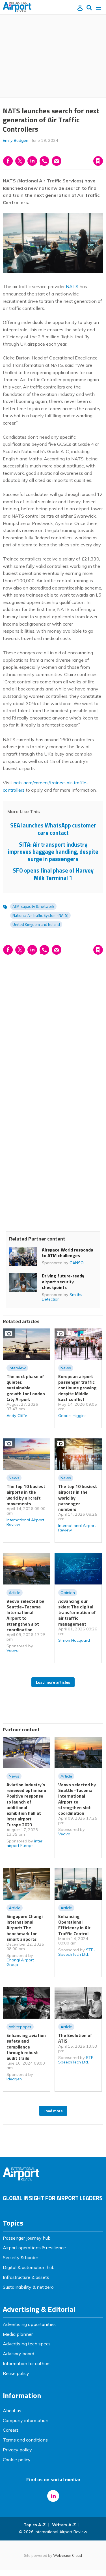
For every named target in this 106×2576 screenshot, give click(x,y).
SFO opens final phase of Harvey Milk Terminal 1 (53, 874)
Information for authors (27, 2363)
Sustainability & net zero (28, 2287)
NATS (72, 286)
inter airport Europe (24, 1843)
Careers (11, 2430)
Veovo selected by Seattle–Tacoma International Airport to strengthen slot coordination (25, 1615)
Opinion (68, 1593)
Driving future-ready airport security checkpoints (63, 1282)
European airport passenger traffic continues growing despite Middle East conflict (77, 1388)
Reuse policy (16, 2373)
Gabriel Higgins (72, 1416)
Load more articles (53, 1682)
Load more (53, 2111)
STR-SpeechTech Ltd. (77, 1952)
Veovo (13, 1650)
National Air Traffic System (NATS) (40, 915)
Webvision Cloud (68, 2555)
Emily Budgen (16, 140)
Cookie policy (17, 2460)
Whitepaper (20, 2027)
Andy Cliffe (17, 1416)
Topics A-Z (35, 2525)
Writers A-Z (64, 2525)
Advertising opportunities (29, 2324)
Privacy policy (17, 2450)
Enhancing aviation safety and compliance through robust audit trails (26, 2047)
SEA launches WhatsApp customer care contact (53, 829)
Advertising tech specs (27, 2344)
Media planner (18, 2334)
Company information (26, 2420)
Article (15, 1593)
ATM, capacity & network (33, 906)
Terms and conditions (25, 2440)
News (66, 1368)
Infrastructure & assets (26, 2277)
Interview (17, 1368)
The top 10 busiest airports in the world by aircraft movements (26, 1495)
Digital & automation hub (29, 2267)
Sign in (29, 149)
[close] (57, 156)
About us (12, 2411)
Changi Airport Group (20, 1962)
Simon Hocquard (74, 1640)
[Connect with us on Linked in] (53, 2496)
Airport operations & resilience (34, 2248)
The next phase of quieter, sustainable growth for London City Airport (26, 1388)
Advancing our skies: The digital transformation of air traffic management (77, 1613)
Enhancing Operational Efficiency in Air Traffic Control (74, 1925)
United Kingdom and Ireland (36, 924)
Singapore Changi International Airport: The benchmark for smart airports (25, 1928)
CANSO (77, 1263)
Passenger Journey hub (27, 2238)
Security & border (20, 2257)
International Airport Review (25, 1522)
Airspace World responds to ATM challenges (67, 1253)
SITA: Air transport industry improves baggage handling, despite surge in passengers (53, 852)
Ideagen (14, 2079)
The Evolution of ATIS (75, 2038)
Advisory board (19, 2354)
